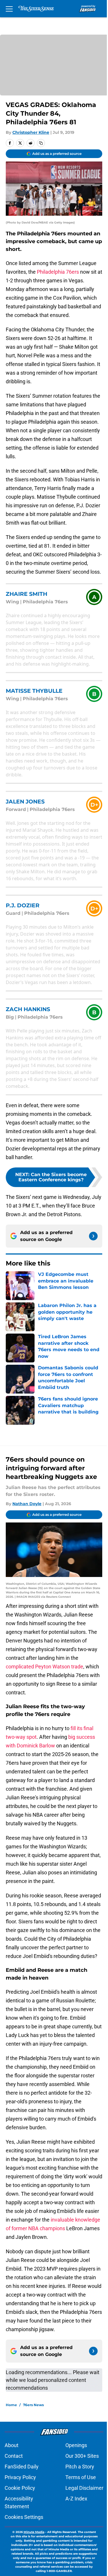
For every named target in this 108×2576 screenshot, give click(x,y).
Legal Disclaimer (84, 2488)
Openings (76, 2445)
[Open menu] (9, 9)
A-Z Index (76, 2499)
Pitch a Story (80, 2467)
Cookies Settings (24, 2517)
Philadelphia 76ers (58, 272)
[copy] (41, 143)
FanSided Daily (22, 2467)
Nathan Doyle (27, 1504)
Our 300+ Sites (82, 2456)
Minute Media (34, 2532)
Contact (14, 2456)
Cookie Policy (20, 2488)
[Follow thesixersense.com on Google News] (93, 1236)
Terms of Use (81, 2477)
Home (11, 2405)
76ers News (33, 2405)
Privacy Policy (20, 2477)
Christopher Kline (31, 132)
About (12, 2445)
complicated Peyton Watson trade (44, 1667)
